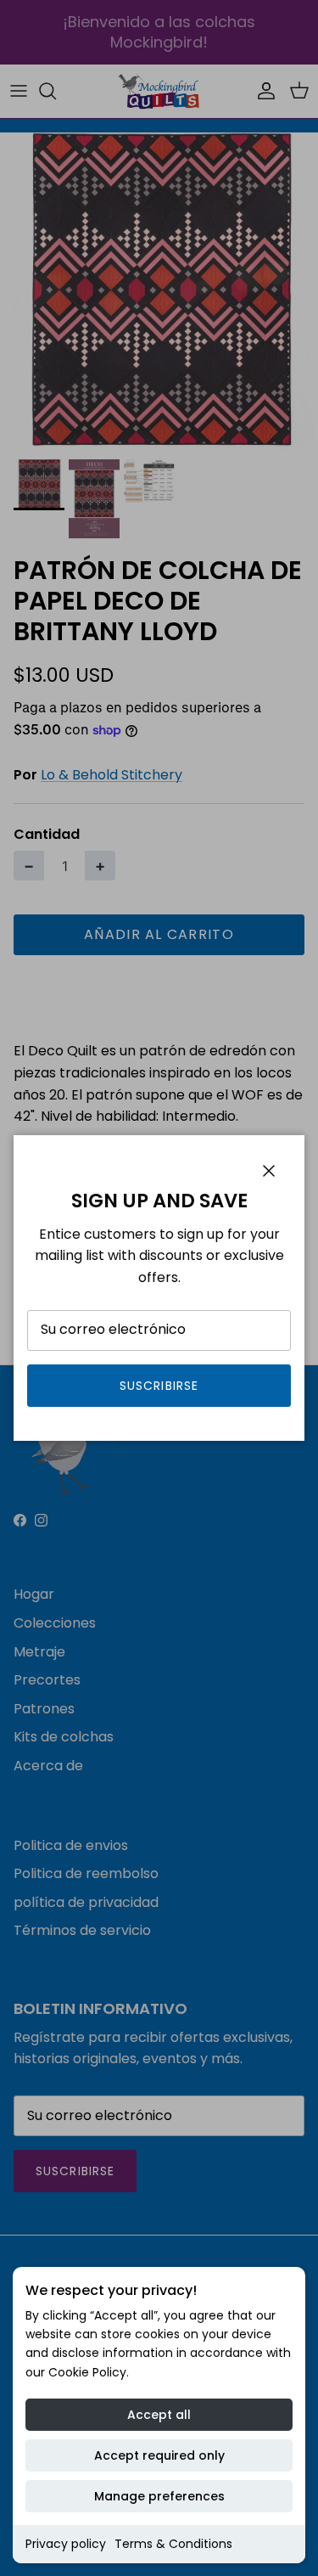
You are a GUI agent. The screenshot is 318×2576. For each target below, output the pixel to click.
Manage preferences (159, 2496)
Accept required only (159, 2455)
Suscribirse (159, 1386)
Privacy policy (66, 2544)
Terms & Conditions (173, 2544)
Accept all (159, 2415)
